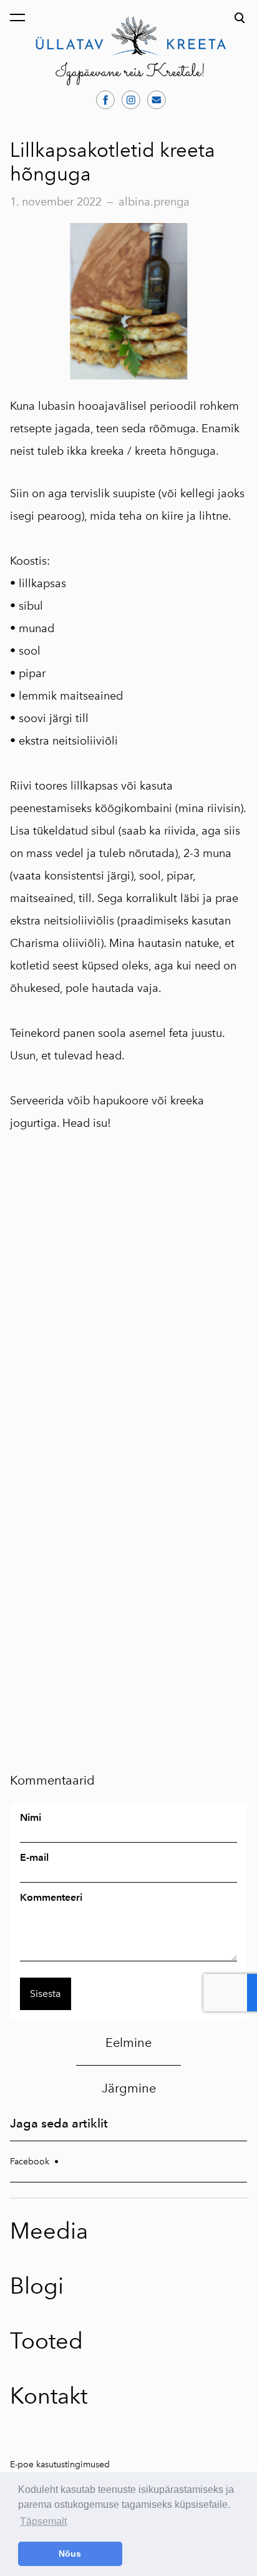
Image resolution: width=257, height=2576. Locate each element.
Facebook (30, 2162)
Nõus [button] (70, 2554)
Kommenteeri (51, 1898)
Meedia (49, 2231)
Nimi (31, 1818)
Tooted (46, 2341)
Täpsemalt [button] (43, 2521)
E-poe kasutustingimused (60, 2465)
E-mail (34, 1858)
